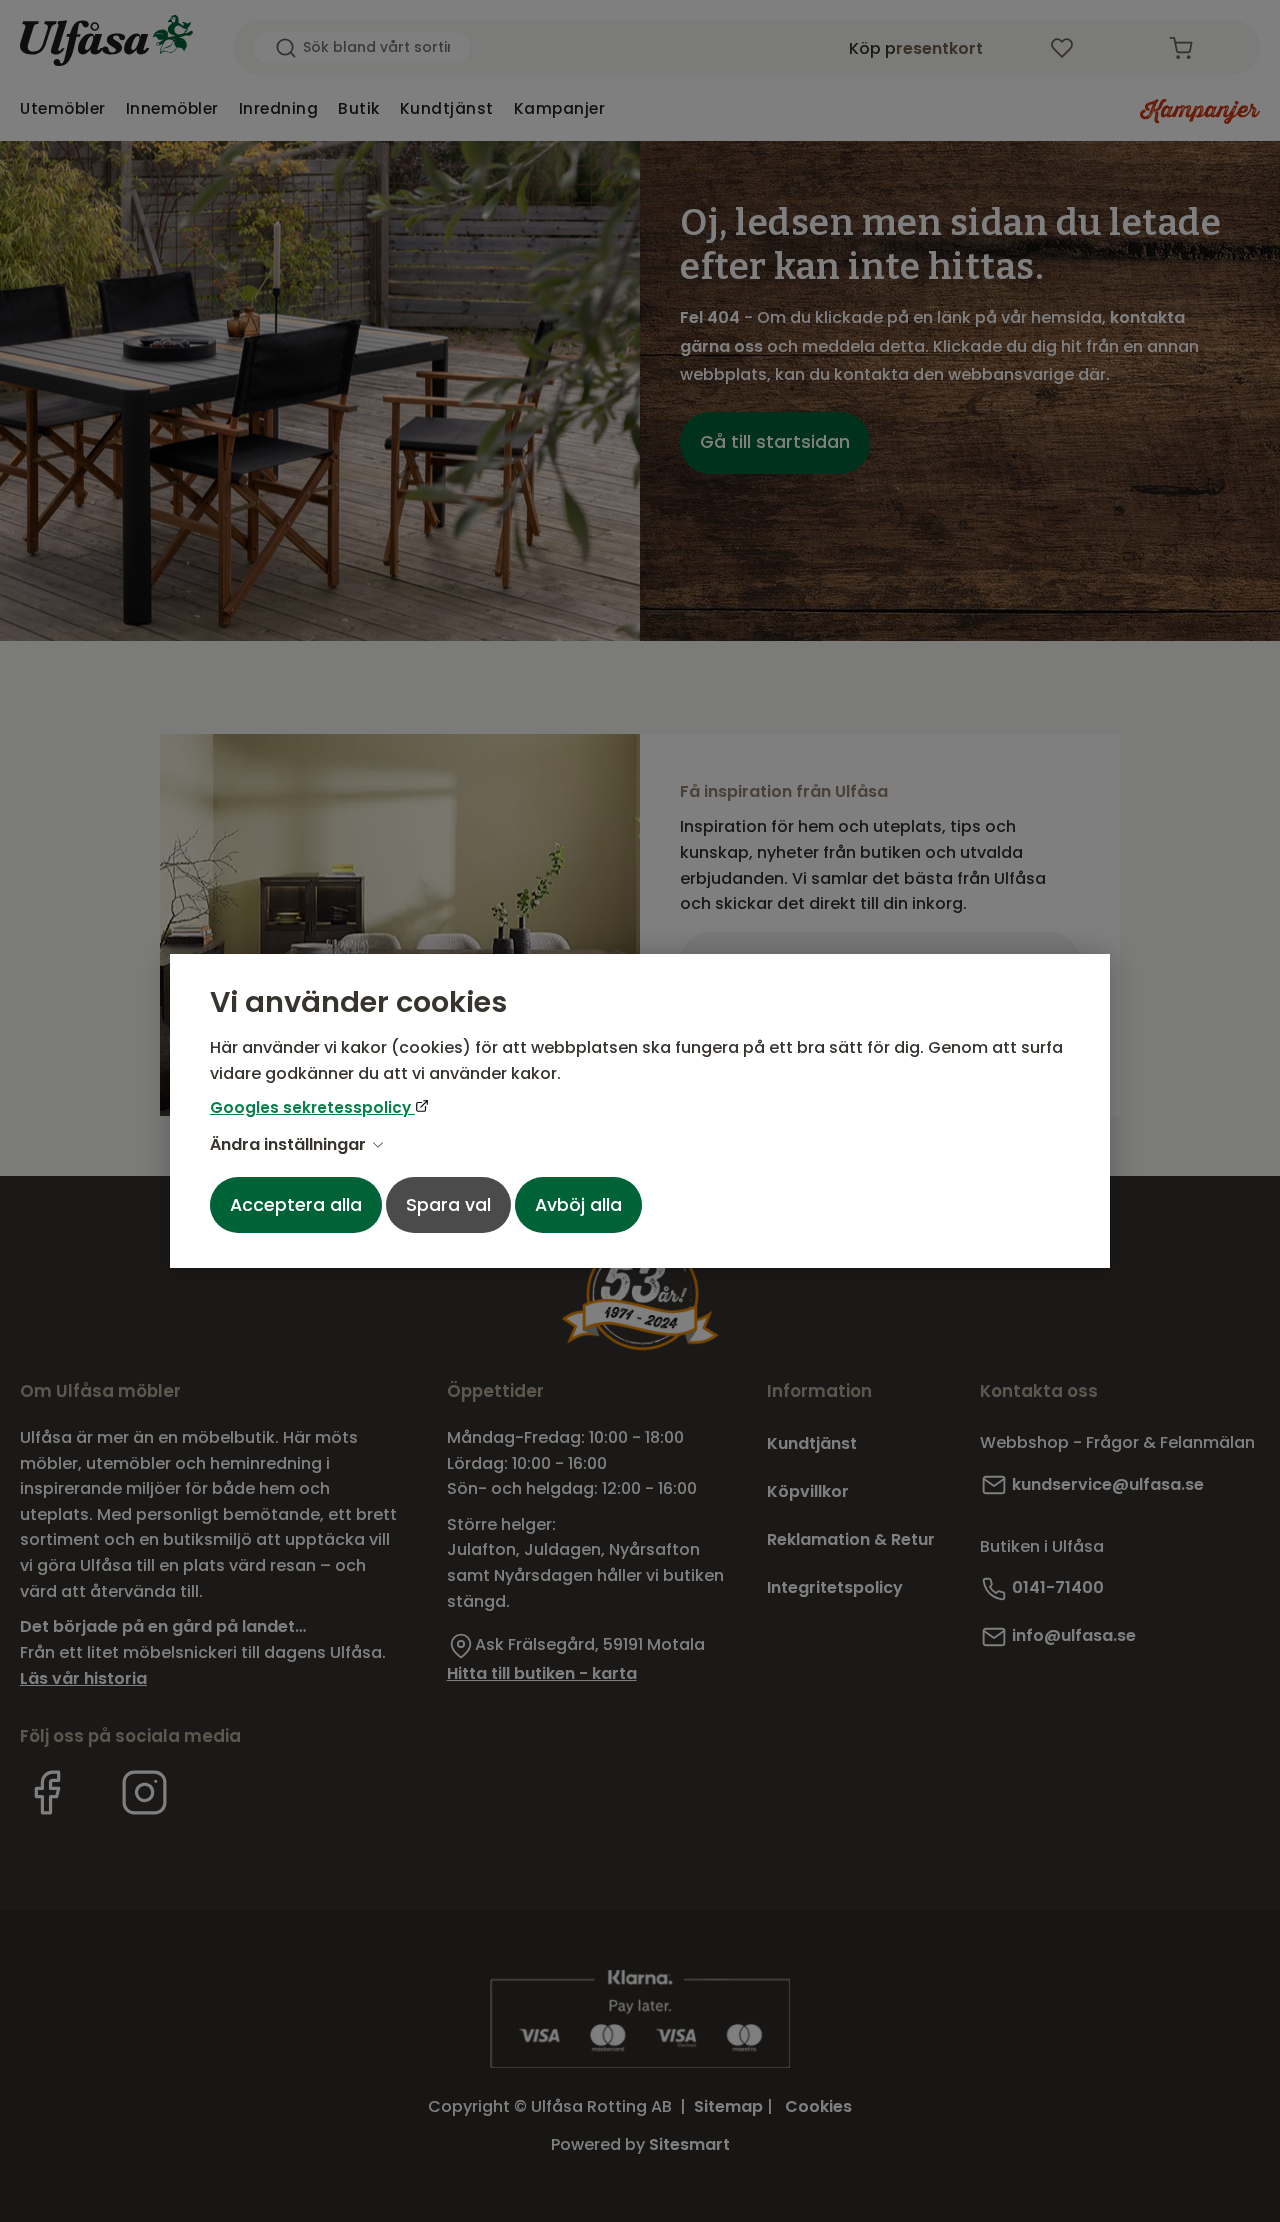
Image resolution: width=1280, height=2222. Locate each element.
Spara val (448, 1205)
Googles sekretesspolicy (312, 1107)
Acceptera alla (296, 1205)
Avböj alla (578, 1205)
